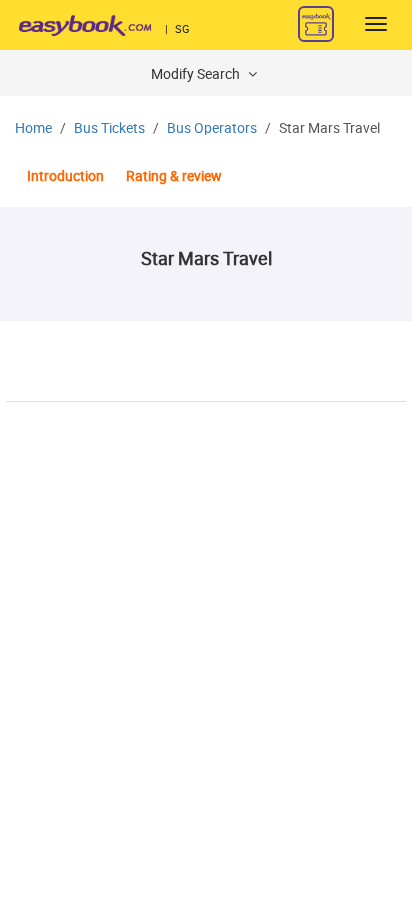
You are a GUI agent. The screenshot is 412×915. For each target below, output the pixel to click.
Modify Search (197, 74)
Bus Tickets (109, 128)
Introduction (65, 176)
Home (33, 128)
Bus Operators (212, 128)
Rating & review (174, 176)
